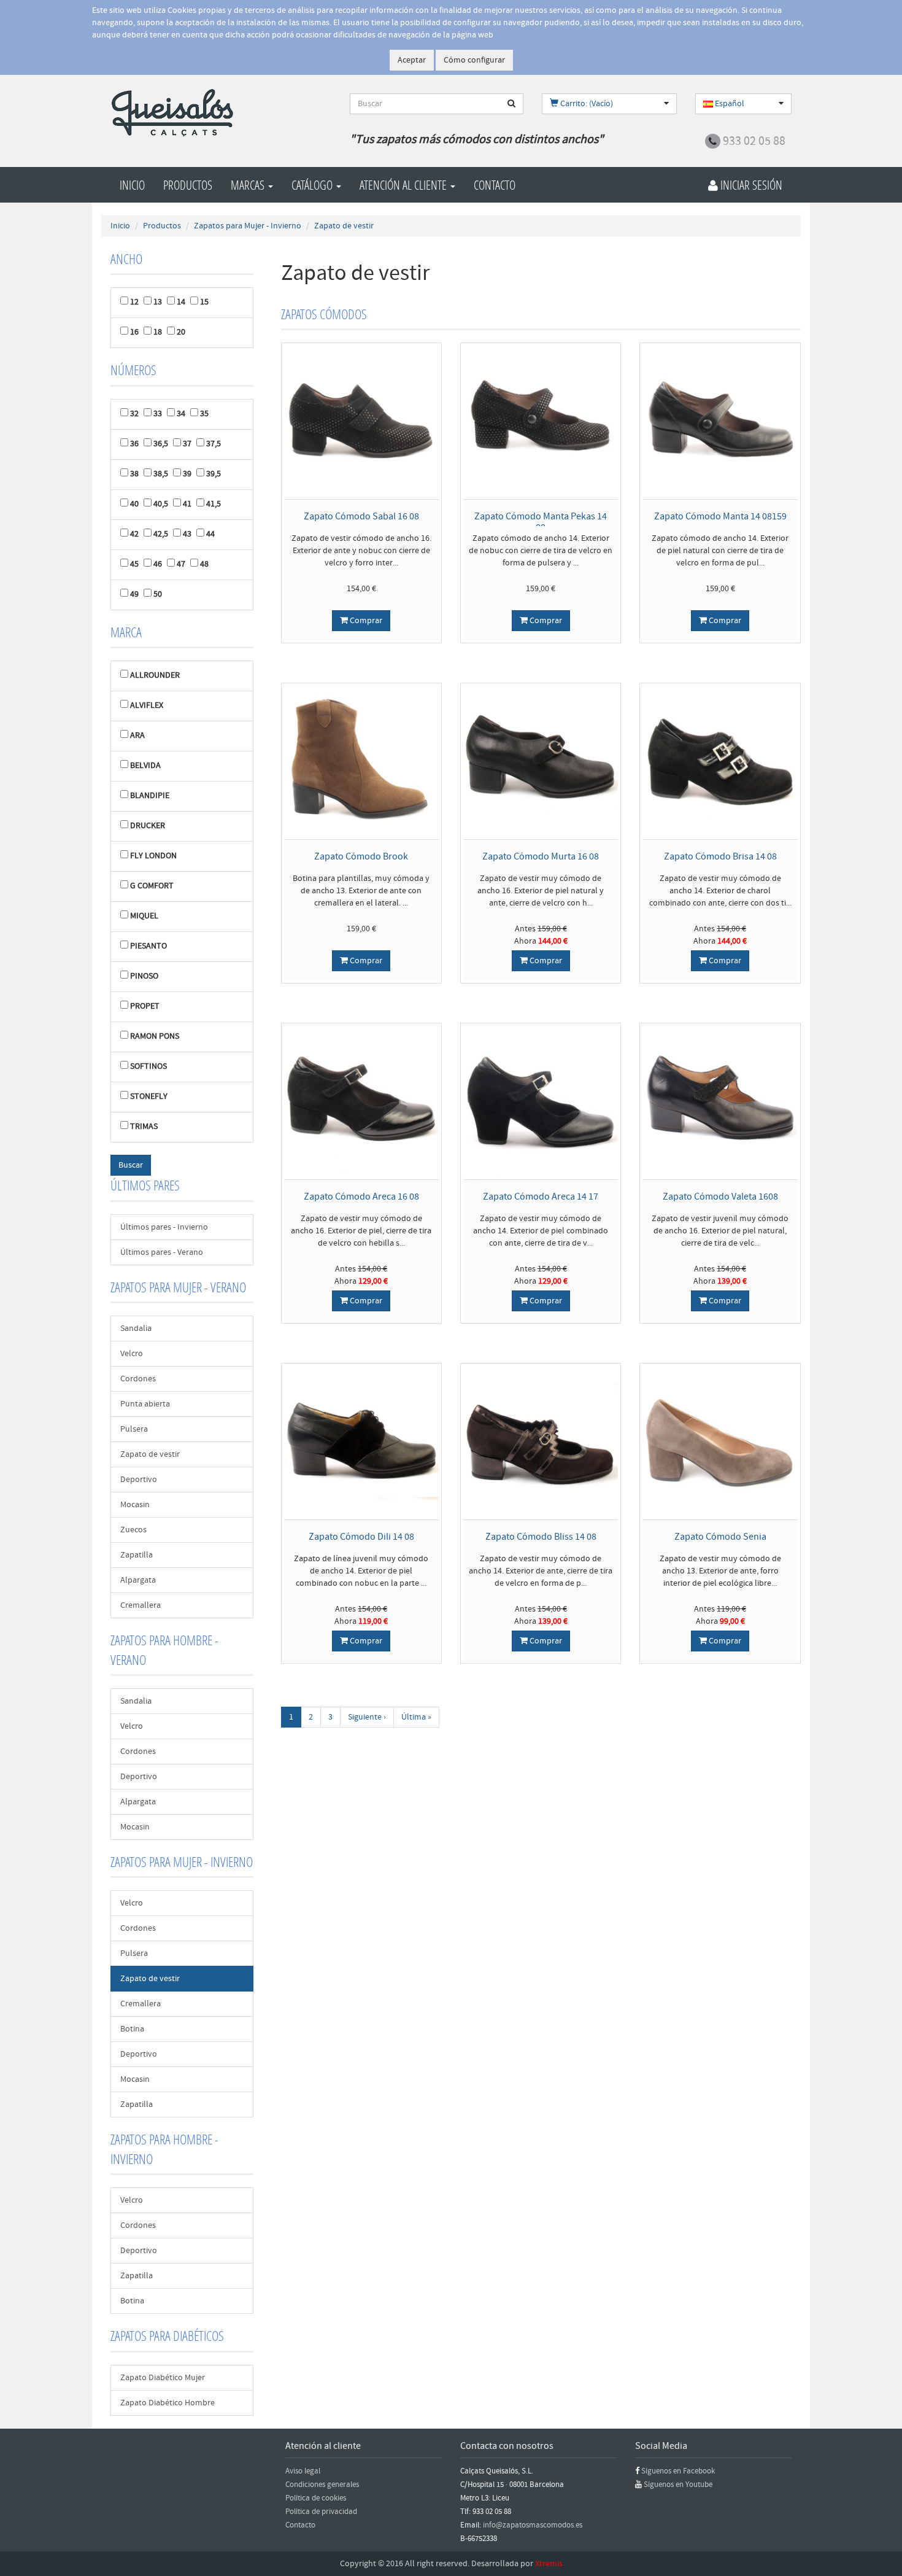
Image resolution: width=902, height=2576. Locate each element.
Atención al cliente (404, 185)
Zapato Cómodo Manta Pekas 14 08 (541, 522)
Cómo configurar (474, 60)
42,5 (161, 534)
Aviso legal (303, 2471)
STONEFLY (149, 1096)
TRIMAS (144, 1127)
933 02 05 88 (754, 141)
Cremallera (141, 1605)
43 (187, 534)
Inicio (132, 185)
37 (187, 444)
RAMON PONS (155, 1036)
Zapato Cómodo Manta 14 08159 (720, 516)
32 (134, 414)
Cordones (138, 1379)
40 (134, 504)
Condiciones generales (322, 2485)
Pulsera (134, 1429)
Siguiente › (367, 1717)
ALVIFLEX (147, 705)
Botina (132, 2029)
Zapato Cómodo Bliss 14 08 (541, 1537)
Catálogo (313, 185)
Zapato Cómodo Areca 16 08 (361, 1197)
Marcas (249, 185)
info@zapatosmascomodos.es (533, 2525)
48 (204, 564)
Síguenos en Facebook (678, 2471)
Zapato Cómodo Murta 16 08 (541, 856)
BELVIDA (145, 766)
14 (181, 302)
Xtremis (549, 2564)
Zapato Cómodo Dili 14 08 (361, 1537)
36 (134, 444)
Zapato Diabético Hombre (168, 2403)
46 (158, 564)
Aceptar (412, 60)
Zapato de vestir (150, 1454)
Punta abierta (145, 1404)
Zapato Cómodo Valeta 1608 (720, 1197)
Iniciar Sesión (750, 185)
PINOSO (144, 976)
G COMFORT (152, 886)
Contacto (495, 185)
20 (181, 332)
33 (158, 414)
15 (204, 302)
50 (158, 594)
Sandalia (136, 1329)
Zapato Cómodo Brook (361, 856)
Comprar (365, 621)
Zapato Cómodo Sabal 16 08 (361, 516)
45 (134, 564)
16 (134, 332)
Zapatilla (137, 1555)
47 (181, 564)
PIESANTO (148, 946)
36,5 (161, 444)
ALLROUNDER (155, 675)
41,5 (214, 504)
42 (134, 534)
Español (729, 104)
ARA (137, 735)
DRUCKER (148, 826)
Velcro (132, 1354)
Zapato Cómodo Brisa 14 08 (720, 856)
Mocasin (135, 1505)
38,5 (161, 474)
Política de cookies (316, 2498)
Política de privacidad (321, 2512)
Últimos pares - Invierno (164, 1227)
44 (210, 534)
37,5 (214, 444)
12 (134, 302)
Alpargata (138, 1580)
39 (187, 474)
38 (134, 474)
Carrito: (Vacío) (586, 104)
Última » (416, 1717)
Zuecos (133, 1530)
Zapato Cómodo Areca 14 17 (541, 1197)
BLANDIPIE (150, 796)
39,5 (214, 474)
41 (187, 504)
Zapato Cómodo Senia (720, 1537)
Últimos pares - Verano (162, 1252)
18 (158, 332)
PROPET (145, 1006)
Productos (188, 185)
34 (181, 414)
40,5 (161, 504)
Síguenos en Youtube (678, 2485)
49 (134, 594)
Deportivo (139, 1480)
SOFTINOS (148, 1066)
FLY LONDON (153, 856)
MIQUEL (144, 916)
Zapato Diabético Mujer (163, 2378)
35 (204, 414)
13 (158, 302)
